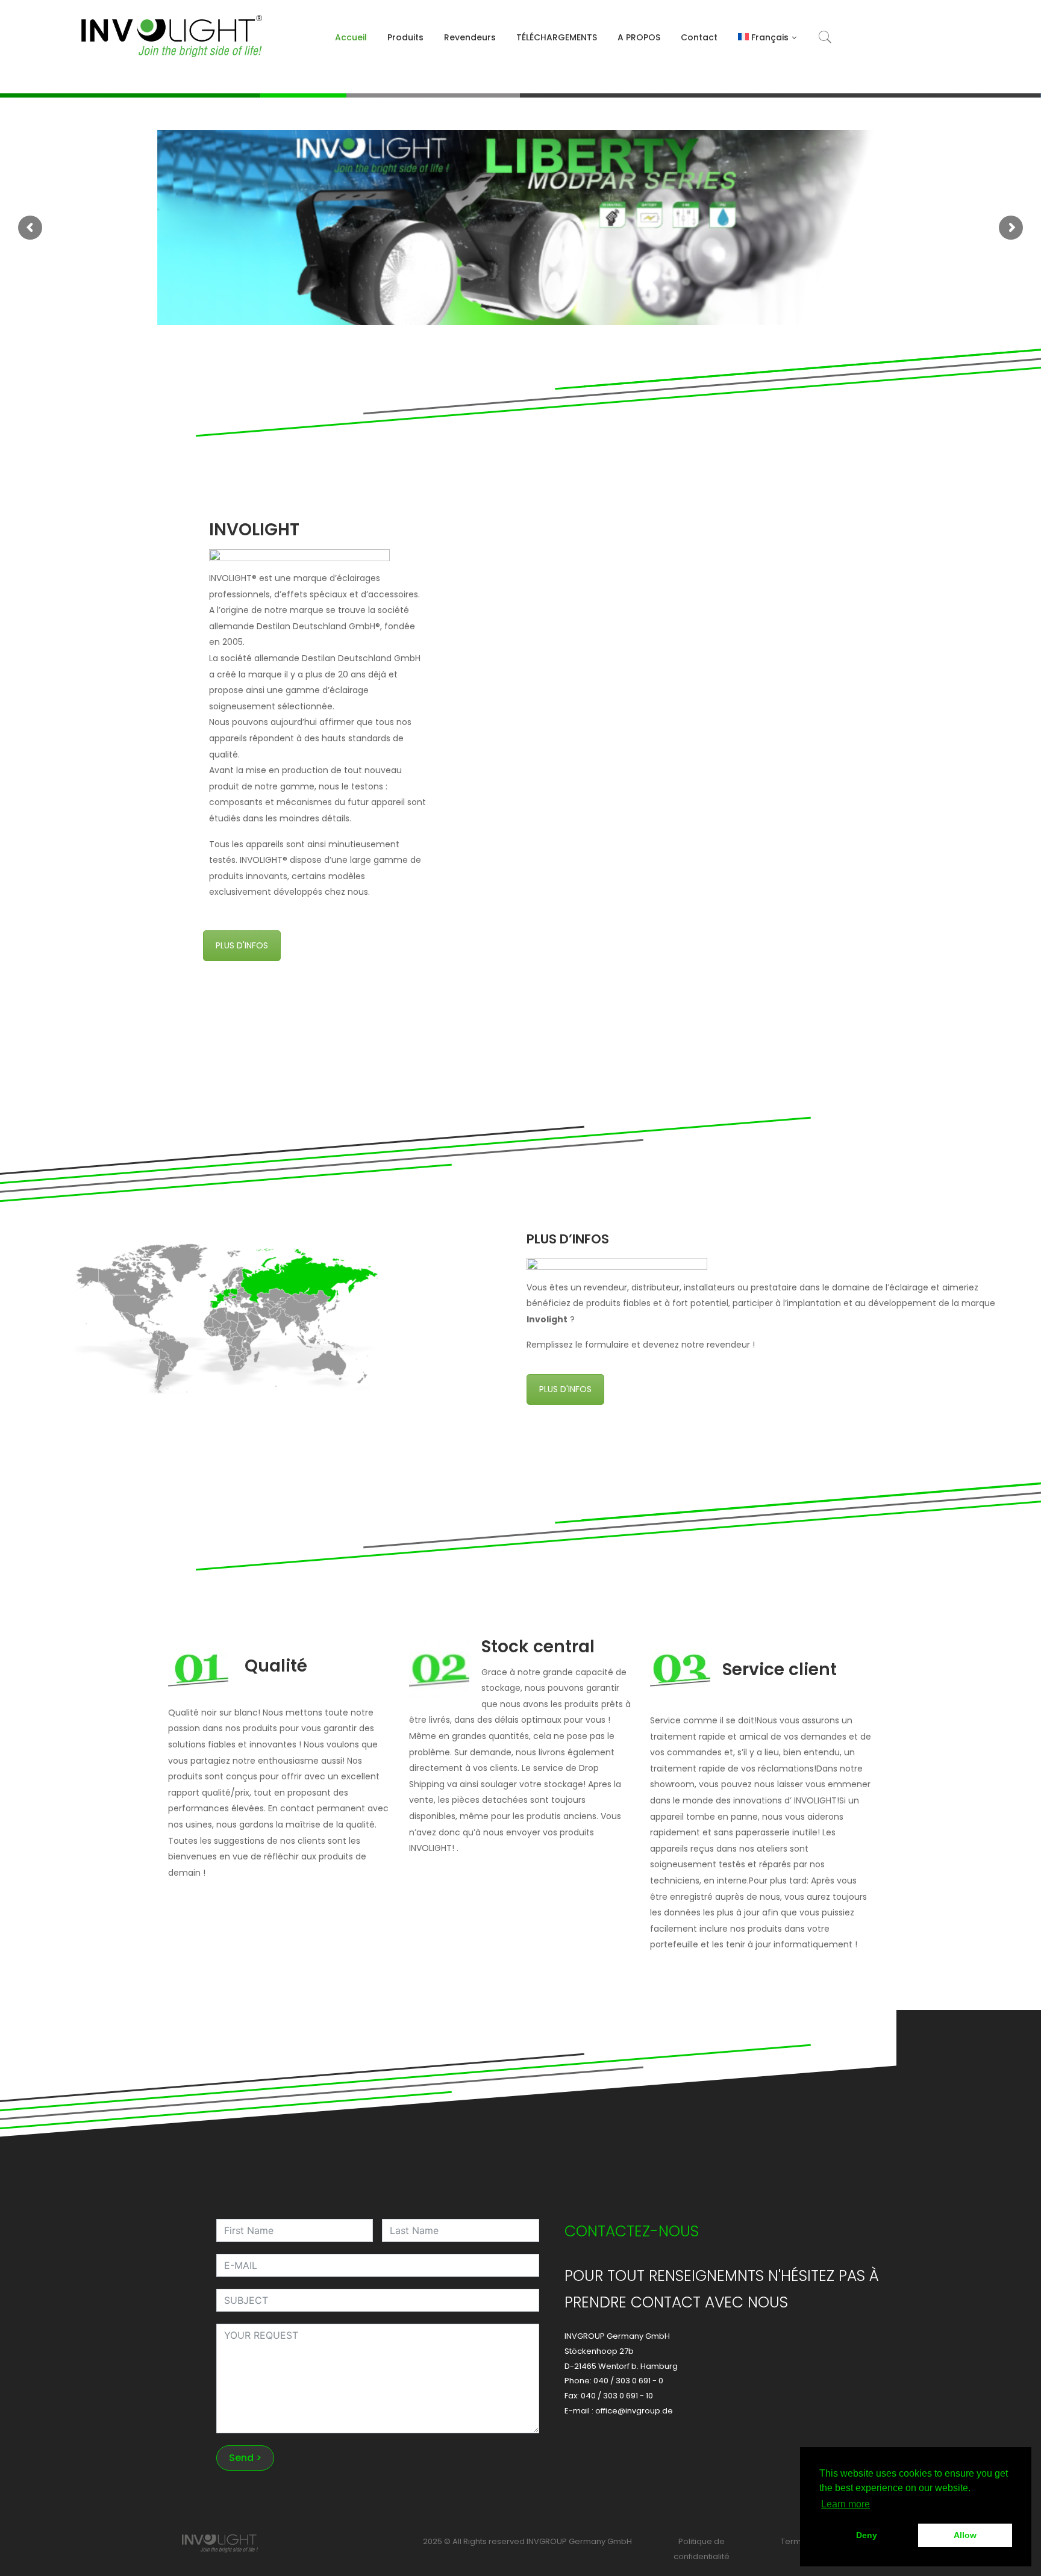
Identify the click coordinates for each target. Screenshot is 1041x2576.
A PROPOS (639, 37)
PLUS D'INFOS (242, 945)
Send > (245, 2458)
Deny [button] (867, 2535)
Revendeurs (470, 37)
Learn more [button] (846, 2504)
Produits (405, 37)
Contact (699, 37)
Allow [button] (965, 2535)
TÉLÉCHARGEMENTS (557, 37)
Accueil (351, 37)
